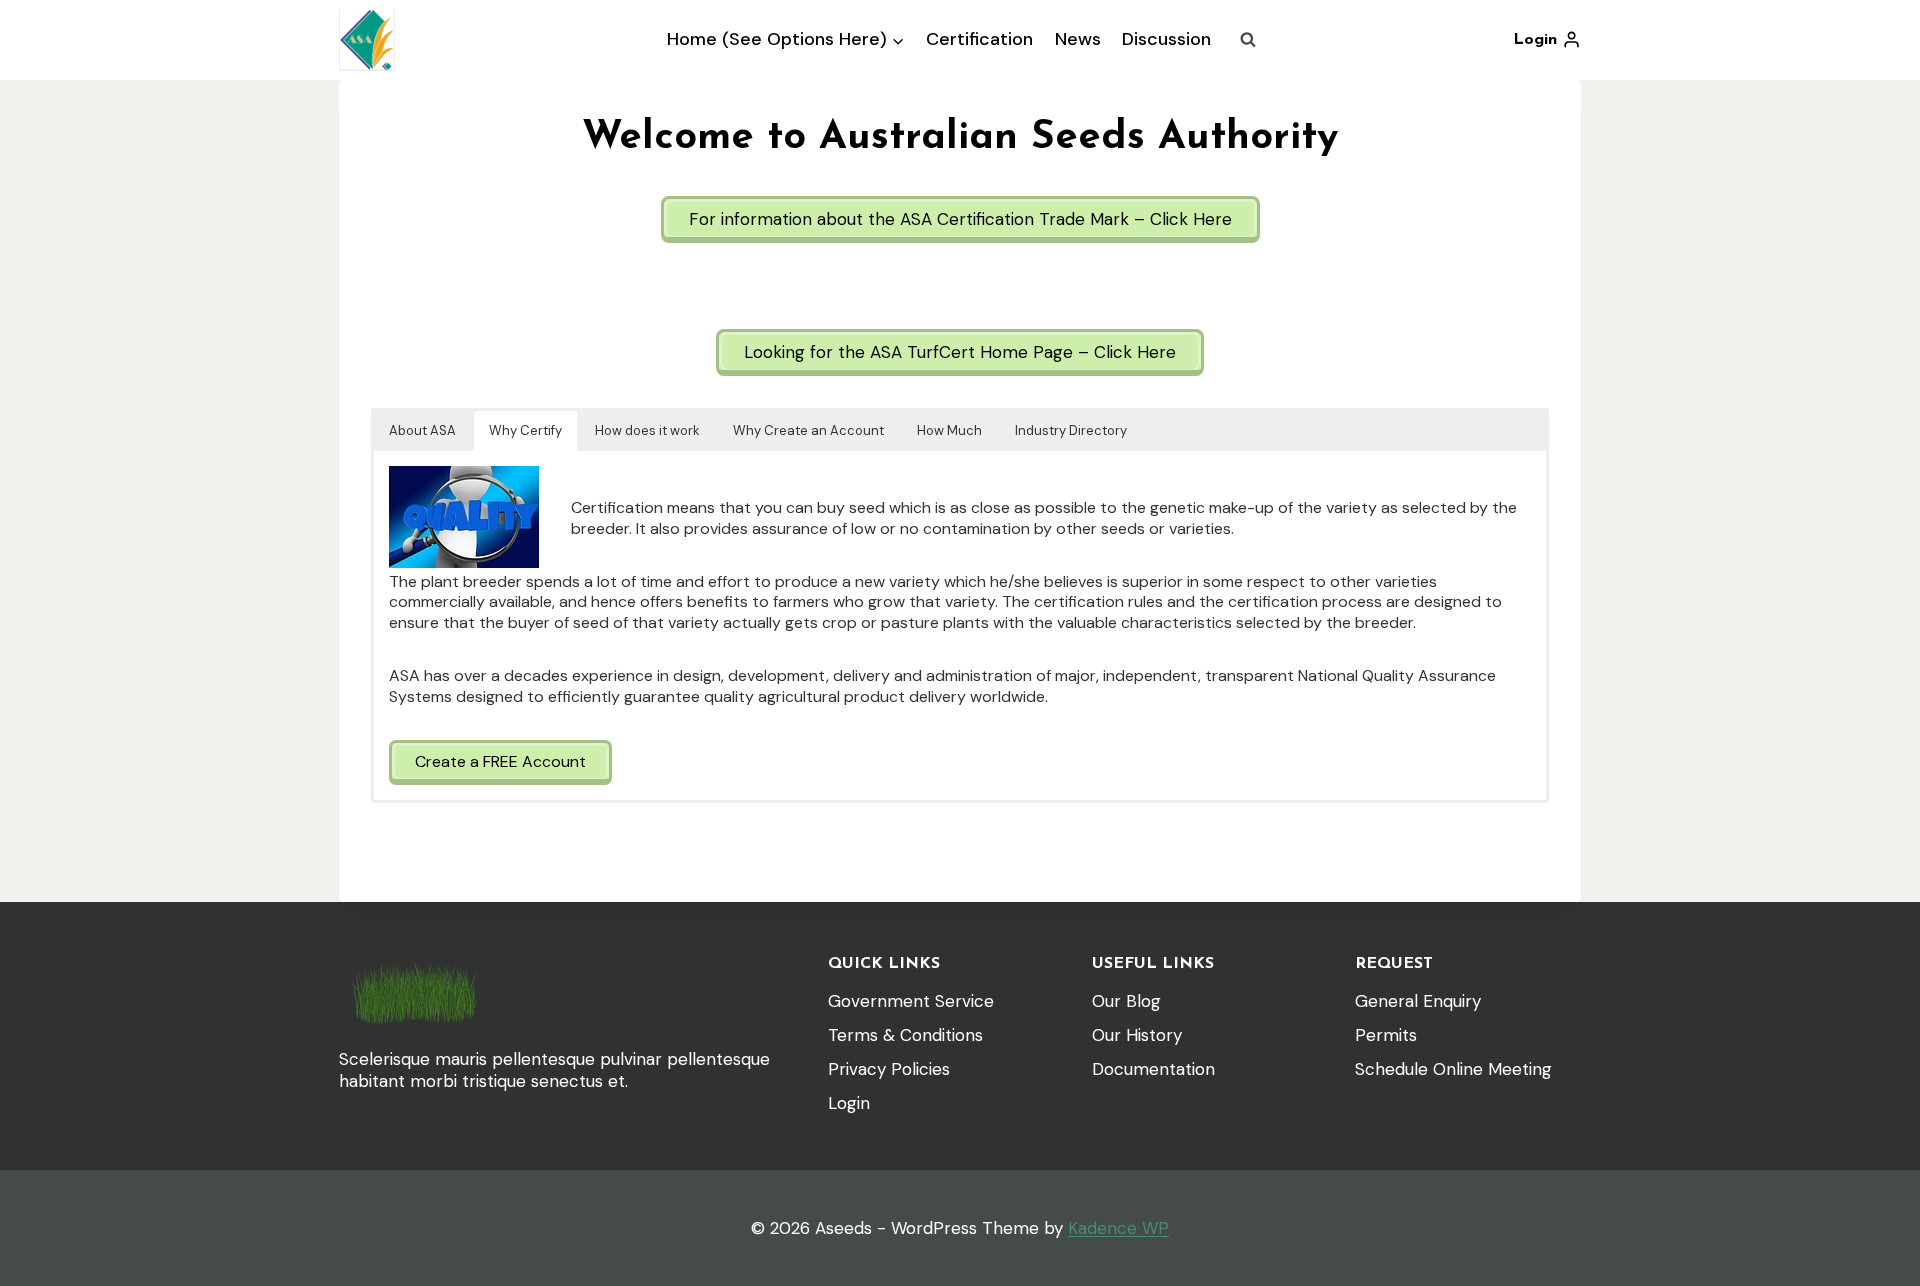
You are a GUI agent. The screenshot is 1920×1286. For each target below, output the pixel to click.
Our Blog (1126, 1001)
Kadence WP (1118, 1228)
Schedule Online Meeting (1453, 1069)
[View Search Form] (1248, 40)
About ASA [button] (422, 430)
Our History (1137, 1035)
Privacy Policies (889, 1069)
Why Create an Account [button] (808, 430)
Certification (979, 39)
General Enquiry (1418, 1001)
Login (849, 1103)
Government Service (911, 1001)
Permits (1386, 1035)
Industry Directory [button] (1071, 430)
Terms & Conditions (905, 1035)
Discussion (1166, 39)
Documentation (1153, 1069)
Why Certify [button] (525, 430)
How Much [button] (949, 430)
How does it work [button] (647, 430)
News (1078, 39)
